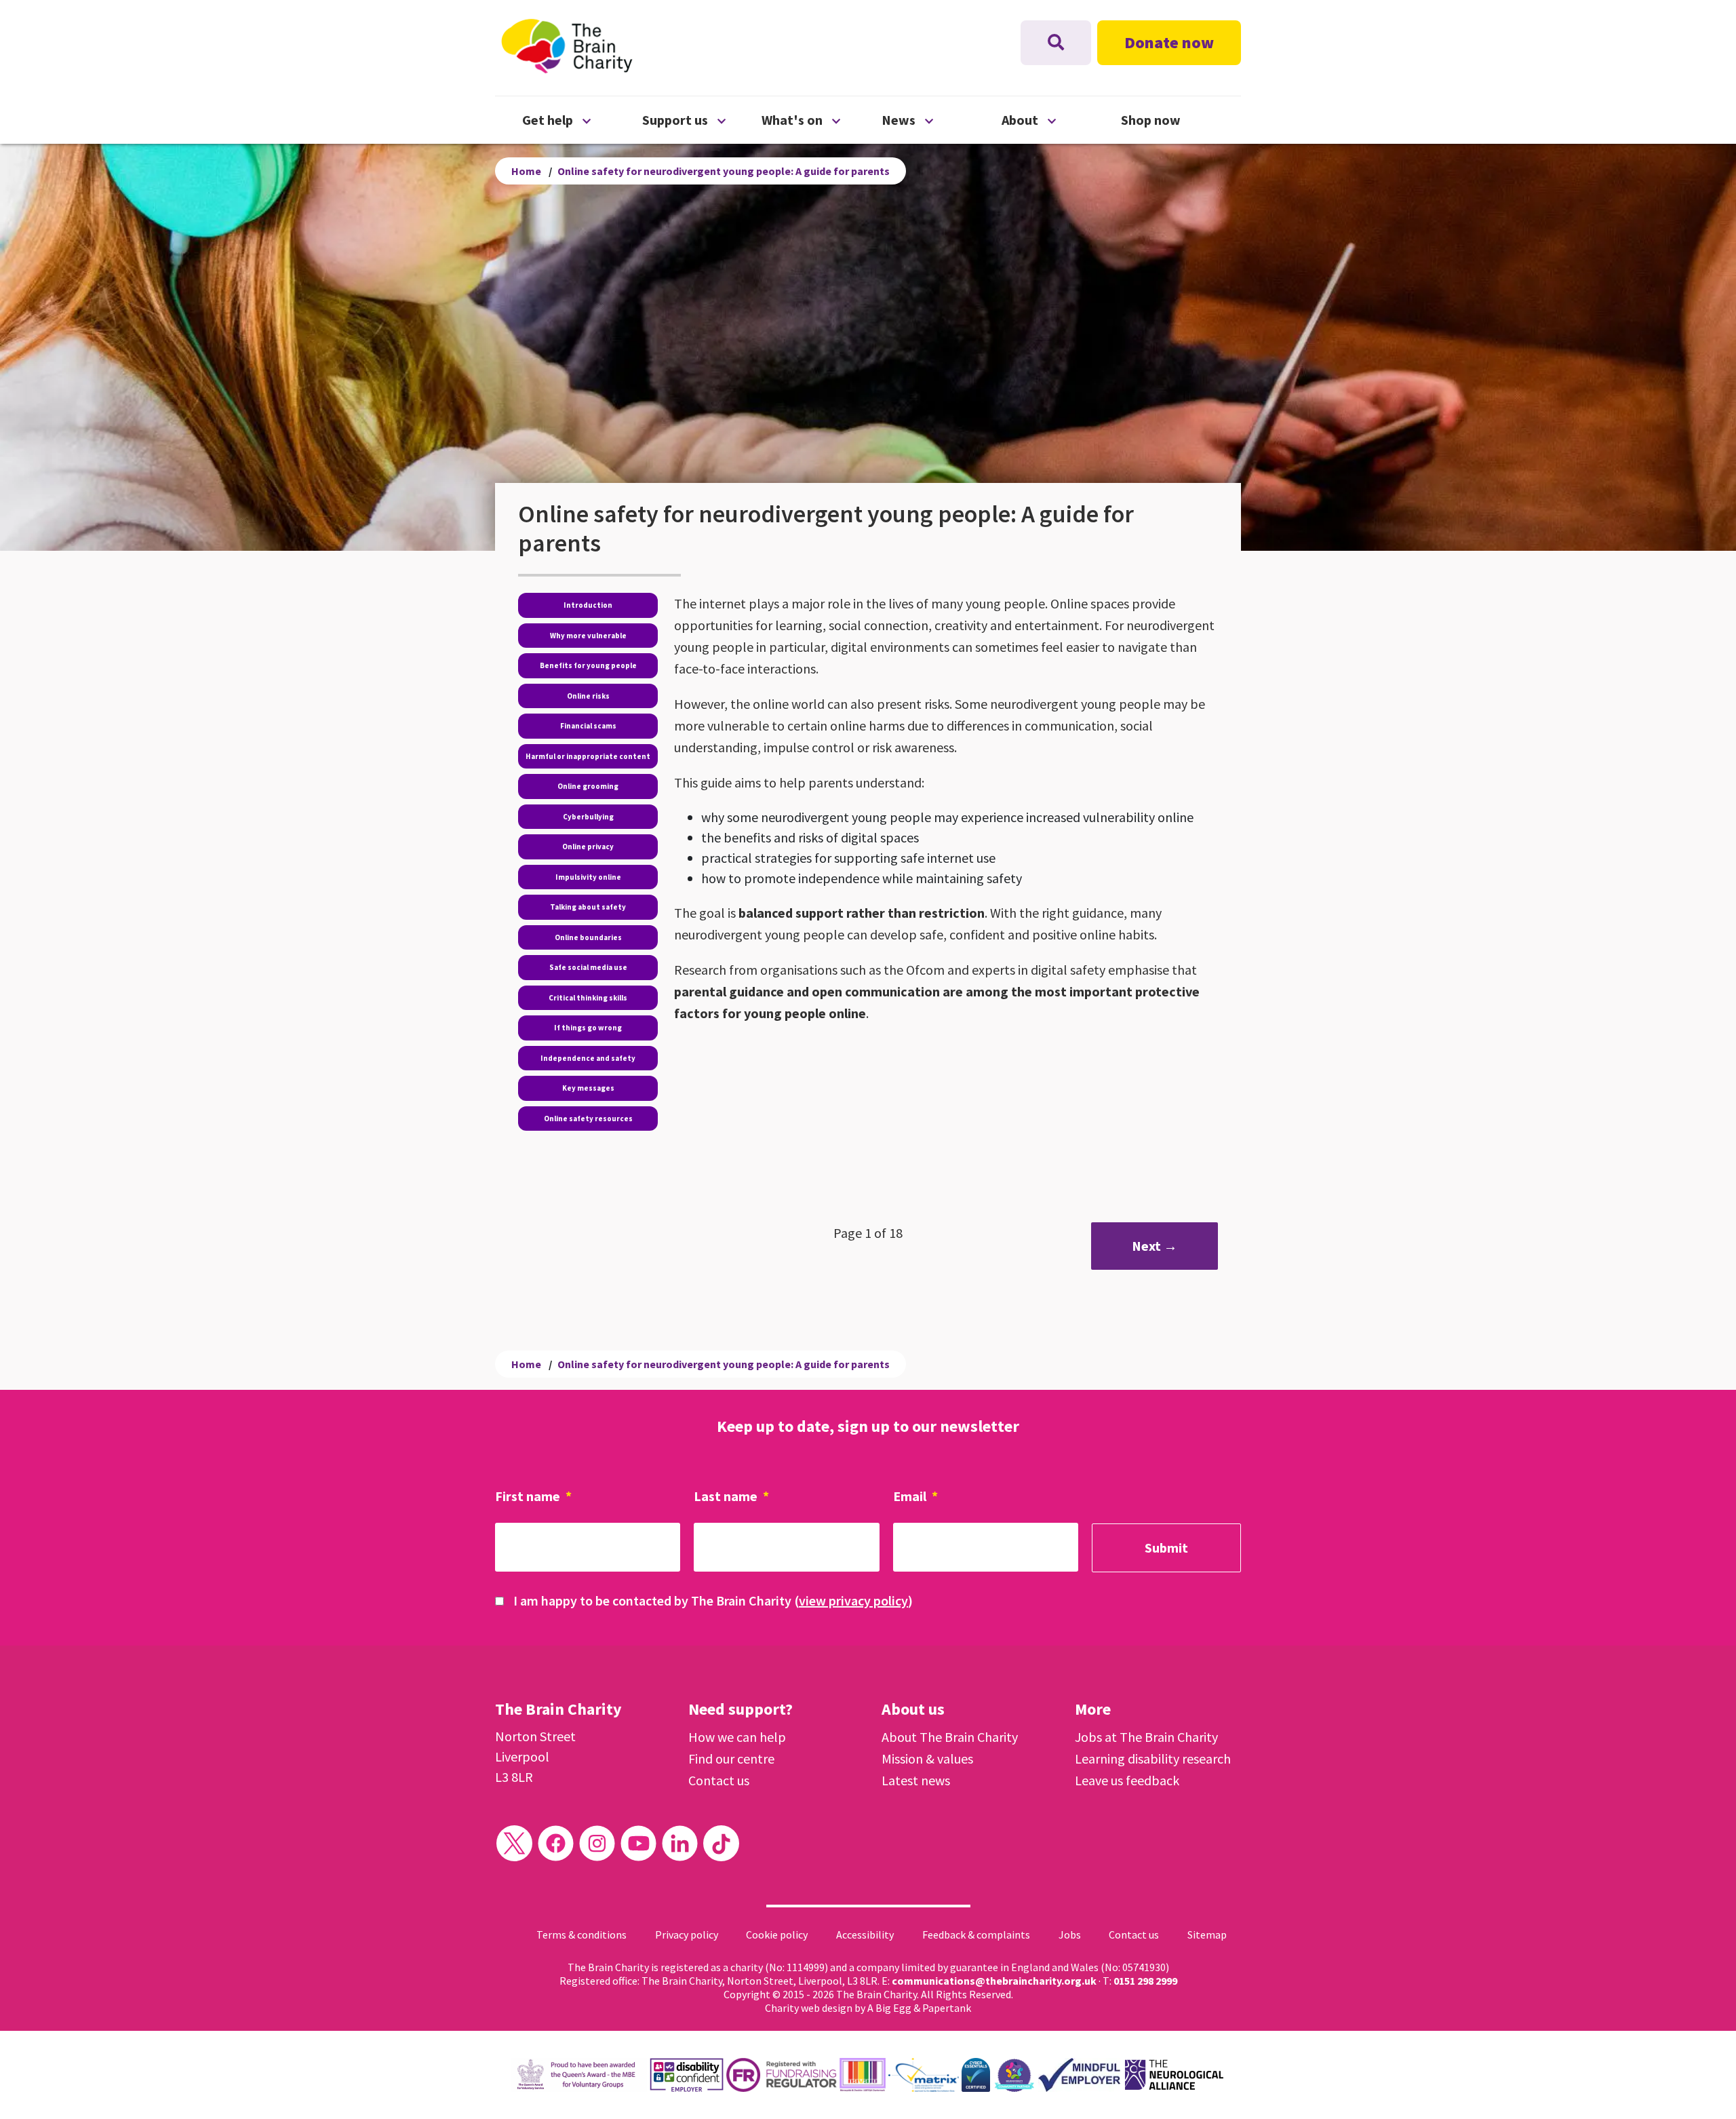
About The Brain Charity (950, 1737)
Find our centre (731, 1758)
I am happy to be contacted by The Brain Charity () (713, 1600)
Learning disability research (1153, 1758)
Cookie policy (777, 1935)
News (942, 119)
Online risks (588, 696)
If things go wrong (588, 1028)
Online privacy (588, 847)
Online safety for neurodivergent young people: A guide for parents (724, 171)
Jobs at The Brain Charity (1146, 1737)
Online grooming (588, 786)
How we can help (737, 1737)
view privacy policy (853, 1600)
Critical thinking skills (588, 998)
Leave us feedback (1127, 1780)
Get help (582, 119)
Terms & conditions (581, 1935)
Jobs (1070, 1935)
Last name (731, 1496)
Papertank (947, 2008)
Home (526, 171)
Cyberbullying (588, 817)
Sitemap (1207, 1935)
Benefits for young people (588, 665)
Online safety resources (588, 1119)
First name (533, 1496)
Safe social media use (588, 967)
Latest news (916, 1780)
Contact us (719, 1780)
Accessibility (865, 1935)
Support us (702, 119)
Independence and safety (588, 1058)
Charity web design (809, 2008)
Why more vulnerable (588, 636)
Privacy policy (687, 1935)
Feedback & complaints (976, 1935)
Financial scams (588, 726)
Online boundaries (588, 937)
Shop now (1151, 120)
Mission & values (927, 1758)
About (1062, 119)
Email (915, 1496)
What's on (822, 119)
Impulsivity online (588, 877)
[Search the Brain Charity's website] (1056, 43)
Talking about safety (588, 907)
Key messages (588, 1088)
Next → (1155, 1246)
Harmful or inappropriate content (588, 756)
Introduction (588, 605)
